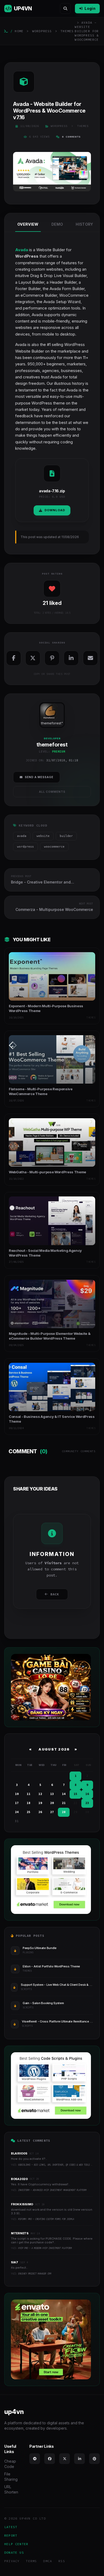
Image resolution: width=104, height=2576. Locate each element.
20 (52, 1803)
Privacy (12, 2561)
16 (87, 1794)
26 (40, 1812)
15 (75, 1794)
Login (90, 8)
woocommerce (54, 847)
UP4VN (23, 9)
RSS (62, 2561)
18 (29, 1803)
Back (55, 1594)
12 (40, 1794)
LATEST (11, 2527)
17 (17, 1803)
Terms (31, 2561)
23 (87, 1803)
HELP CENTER (16, 2544)
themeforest (51, 723)
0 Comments (71, 137)
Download (55, 510)
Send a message (39, 777)
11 (29, 1794)
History (84, 224)
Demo (57, 224)
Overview (28, 224)
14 (64, 1794)
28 (64, 1812)
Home (19, 31)
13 (52, 1794)
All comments (52, 792)
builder (66, 836)
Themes (67, 31)
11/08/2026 (30, 126)
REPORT (11, 2535)
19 (40, 1803)
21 (64, 1803)
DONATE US (14, 2552)
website (43, 836)
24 (17, 1812)
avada (22, 836)
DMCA (48, 2561)
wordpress (25, 847)
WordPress (42, 31)
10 (17, 1794)
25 (29, 1812)
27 (52, 1812)
